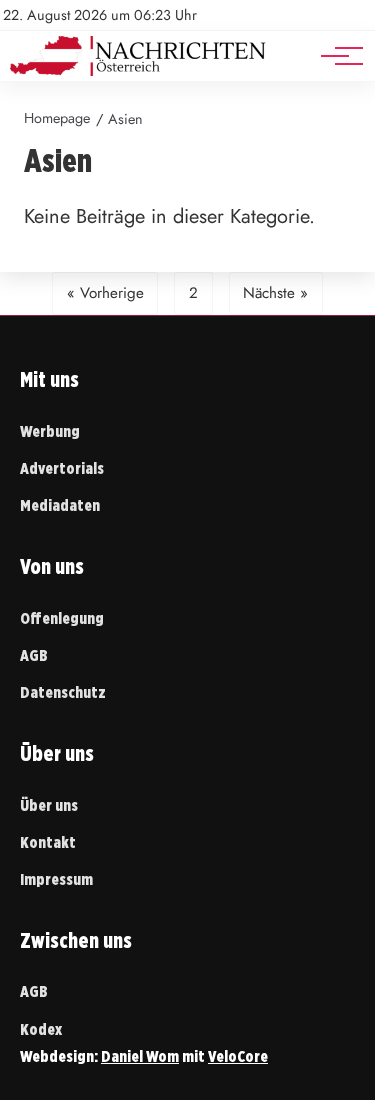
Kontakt (48, 842)
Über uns (49, 805)
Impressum (56, 879)
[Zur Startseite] (138, 70)
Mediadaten (60, 505)
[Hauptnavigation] (335, 56)
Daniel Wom (140, 1056)
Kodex (41, 1029)
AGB (34, 655)
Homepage (57, 118)
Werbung (50, 431)
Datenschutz (63, 692)
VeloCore (238, 1056)
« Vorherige (105, 293)
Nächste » (275, 293)
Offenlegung (62, 618)
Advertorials (62, 468)
